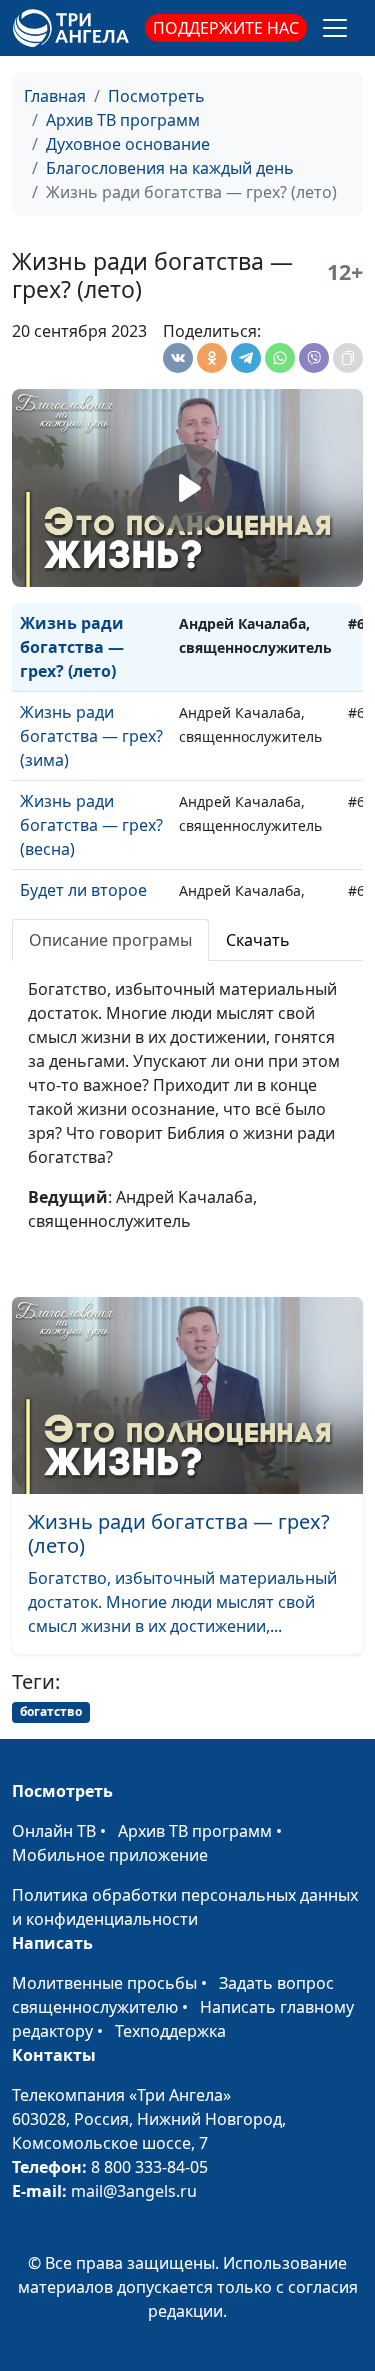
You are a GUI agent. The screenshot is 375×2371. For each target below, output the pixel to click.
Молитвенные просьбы (104, 1983)
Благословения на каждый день (170, 168)
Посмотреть (156, 96)
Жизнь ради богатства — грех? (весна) (91, 825)
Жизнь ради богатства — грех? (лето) (72, 647)
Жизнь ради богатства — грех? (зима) (91, 736)
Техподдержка (170, 2031)
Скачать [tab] (258, 940)
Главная (55, 96)
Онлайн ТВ (54, 1831)
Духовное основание (128, 144)
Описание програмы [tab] (110, 940)
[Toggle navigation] (335, 28)
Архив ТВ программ (123, 120)
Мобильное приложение (110, 1855)
